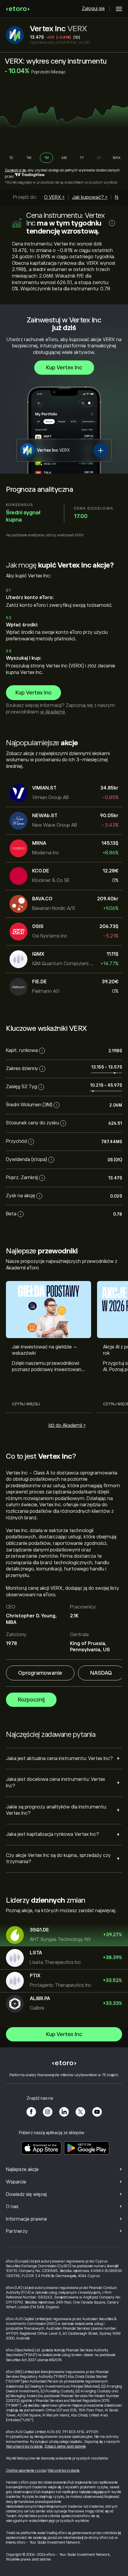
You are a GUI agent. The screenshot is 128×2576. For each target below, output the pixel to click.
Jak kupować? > (90, 197)
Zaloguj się (93, 9)
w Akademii (53, 712)
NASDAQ (101, 1673)
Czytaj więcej (26, 1404)
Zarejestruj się (15, 170)
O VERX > (54, 197)
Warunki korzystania (64, 2471)
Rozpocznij (31, 1700)
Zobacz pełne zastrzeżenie (65, 2446)
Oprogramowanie (40, 1673)
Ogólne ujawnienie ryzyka (26, 2471)
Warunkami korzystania (24, 2446)
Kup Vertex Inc (64, 368)
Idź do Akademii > (67, 1425)
